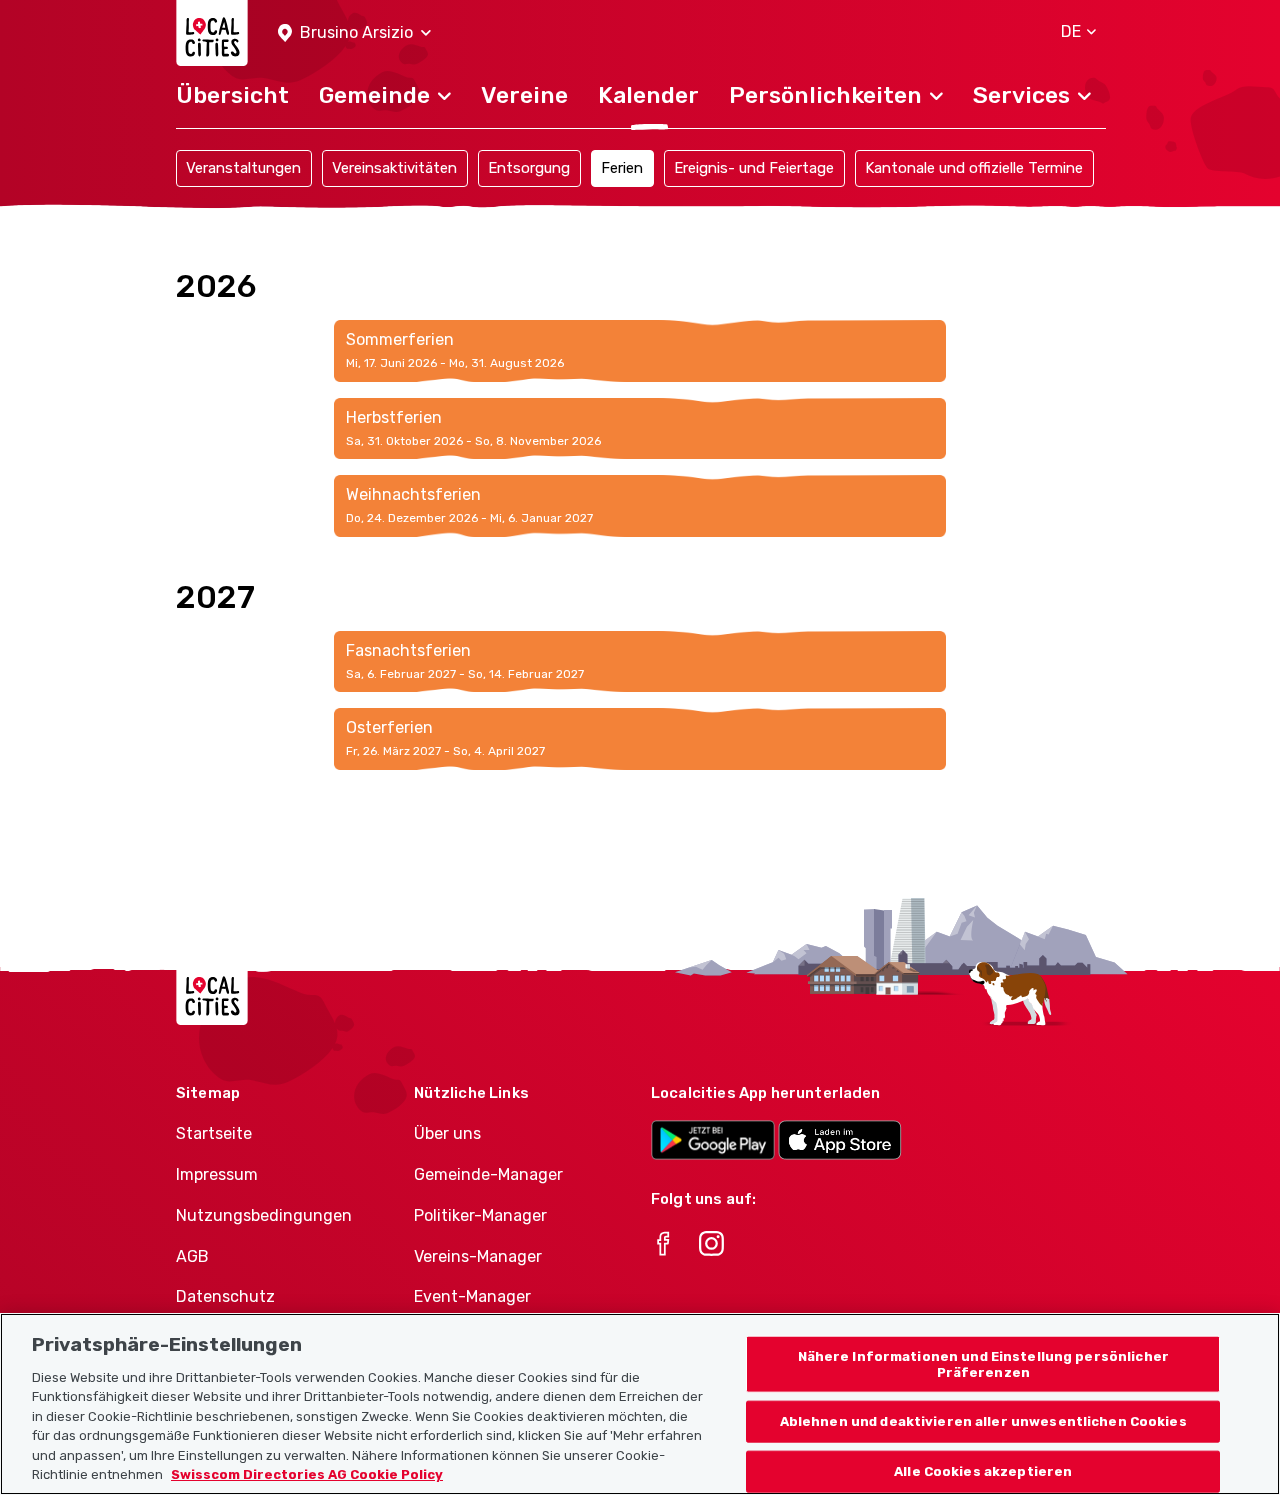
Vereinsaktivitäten (394, 168)
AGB (192, 1256)
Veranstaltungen (243, 168)
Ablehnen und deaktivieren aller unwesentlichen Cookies (983, 1421)
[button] (354, 33)
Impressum (217, 1174)
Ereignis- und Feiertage (754, 168)
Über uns (447, 1133)
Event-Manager (472, 1296)
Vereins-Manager (478, 1256)
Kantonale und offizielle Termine (974, 168)
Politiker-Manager (480, 1215)
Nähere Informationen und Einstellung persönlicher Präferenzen (983, 1364)
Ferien (622, 168)
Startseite (214, 1133)
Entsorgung (529, 168)
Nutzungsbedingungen (264, 1215)
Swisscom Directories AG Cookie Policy (307, 1474)
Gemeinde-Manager (488, 1174)
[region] (640, 1404)
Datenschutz (225, 1296)
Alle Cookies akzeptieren (983, 1471)
